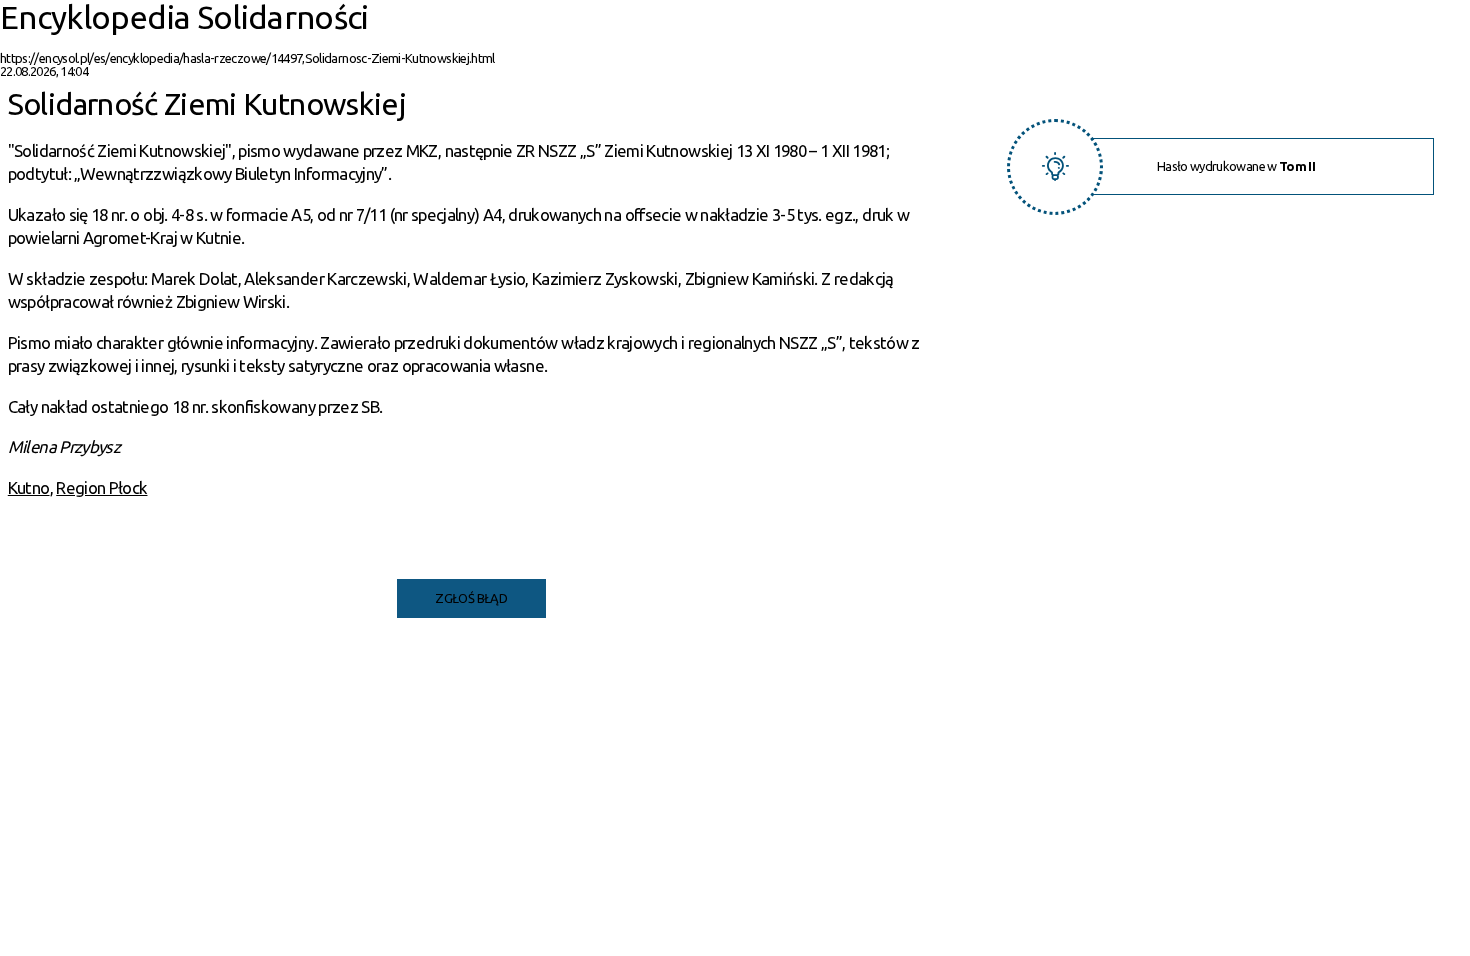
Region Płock (101, 487)
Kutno (29, 487)
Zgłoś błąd (471, 598)
